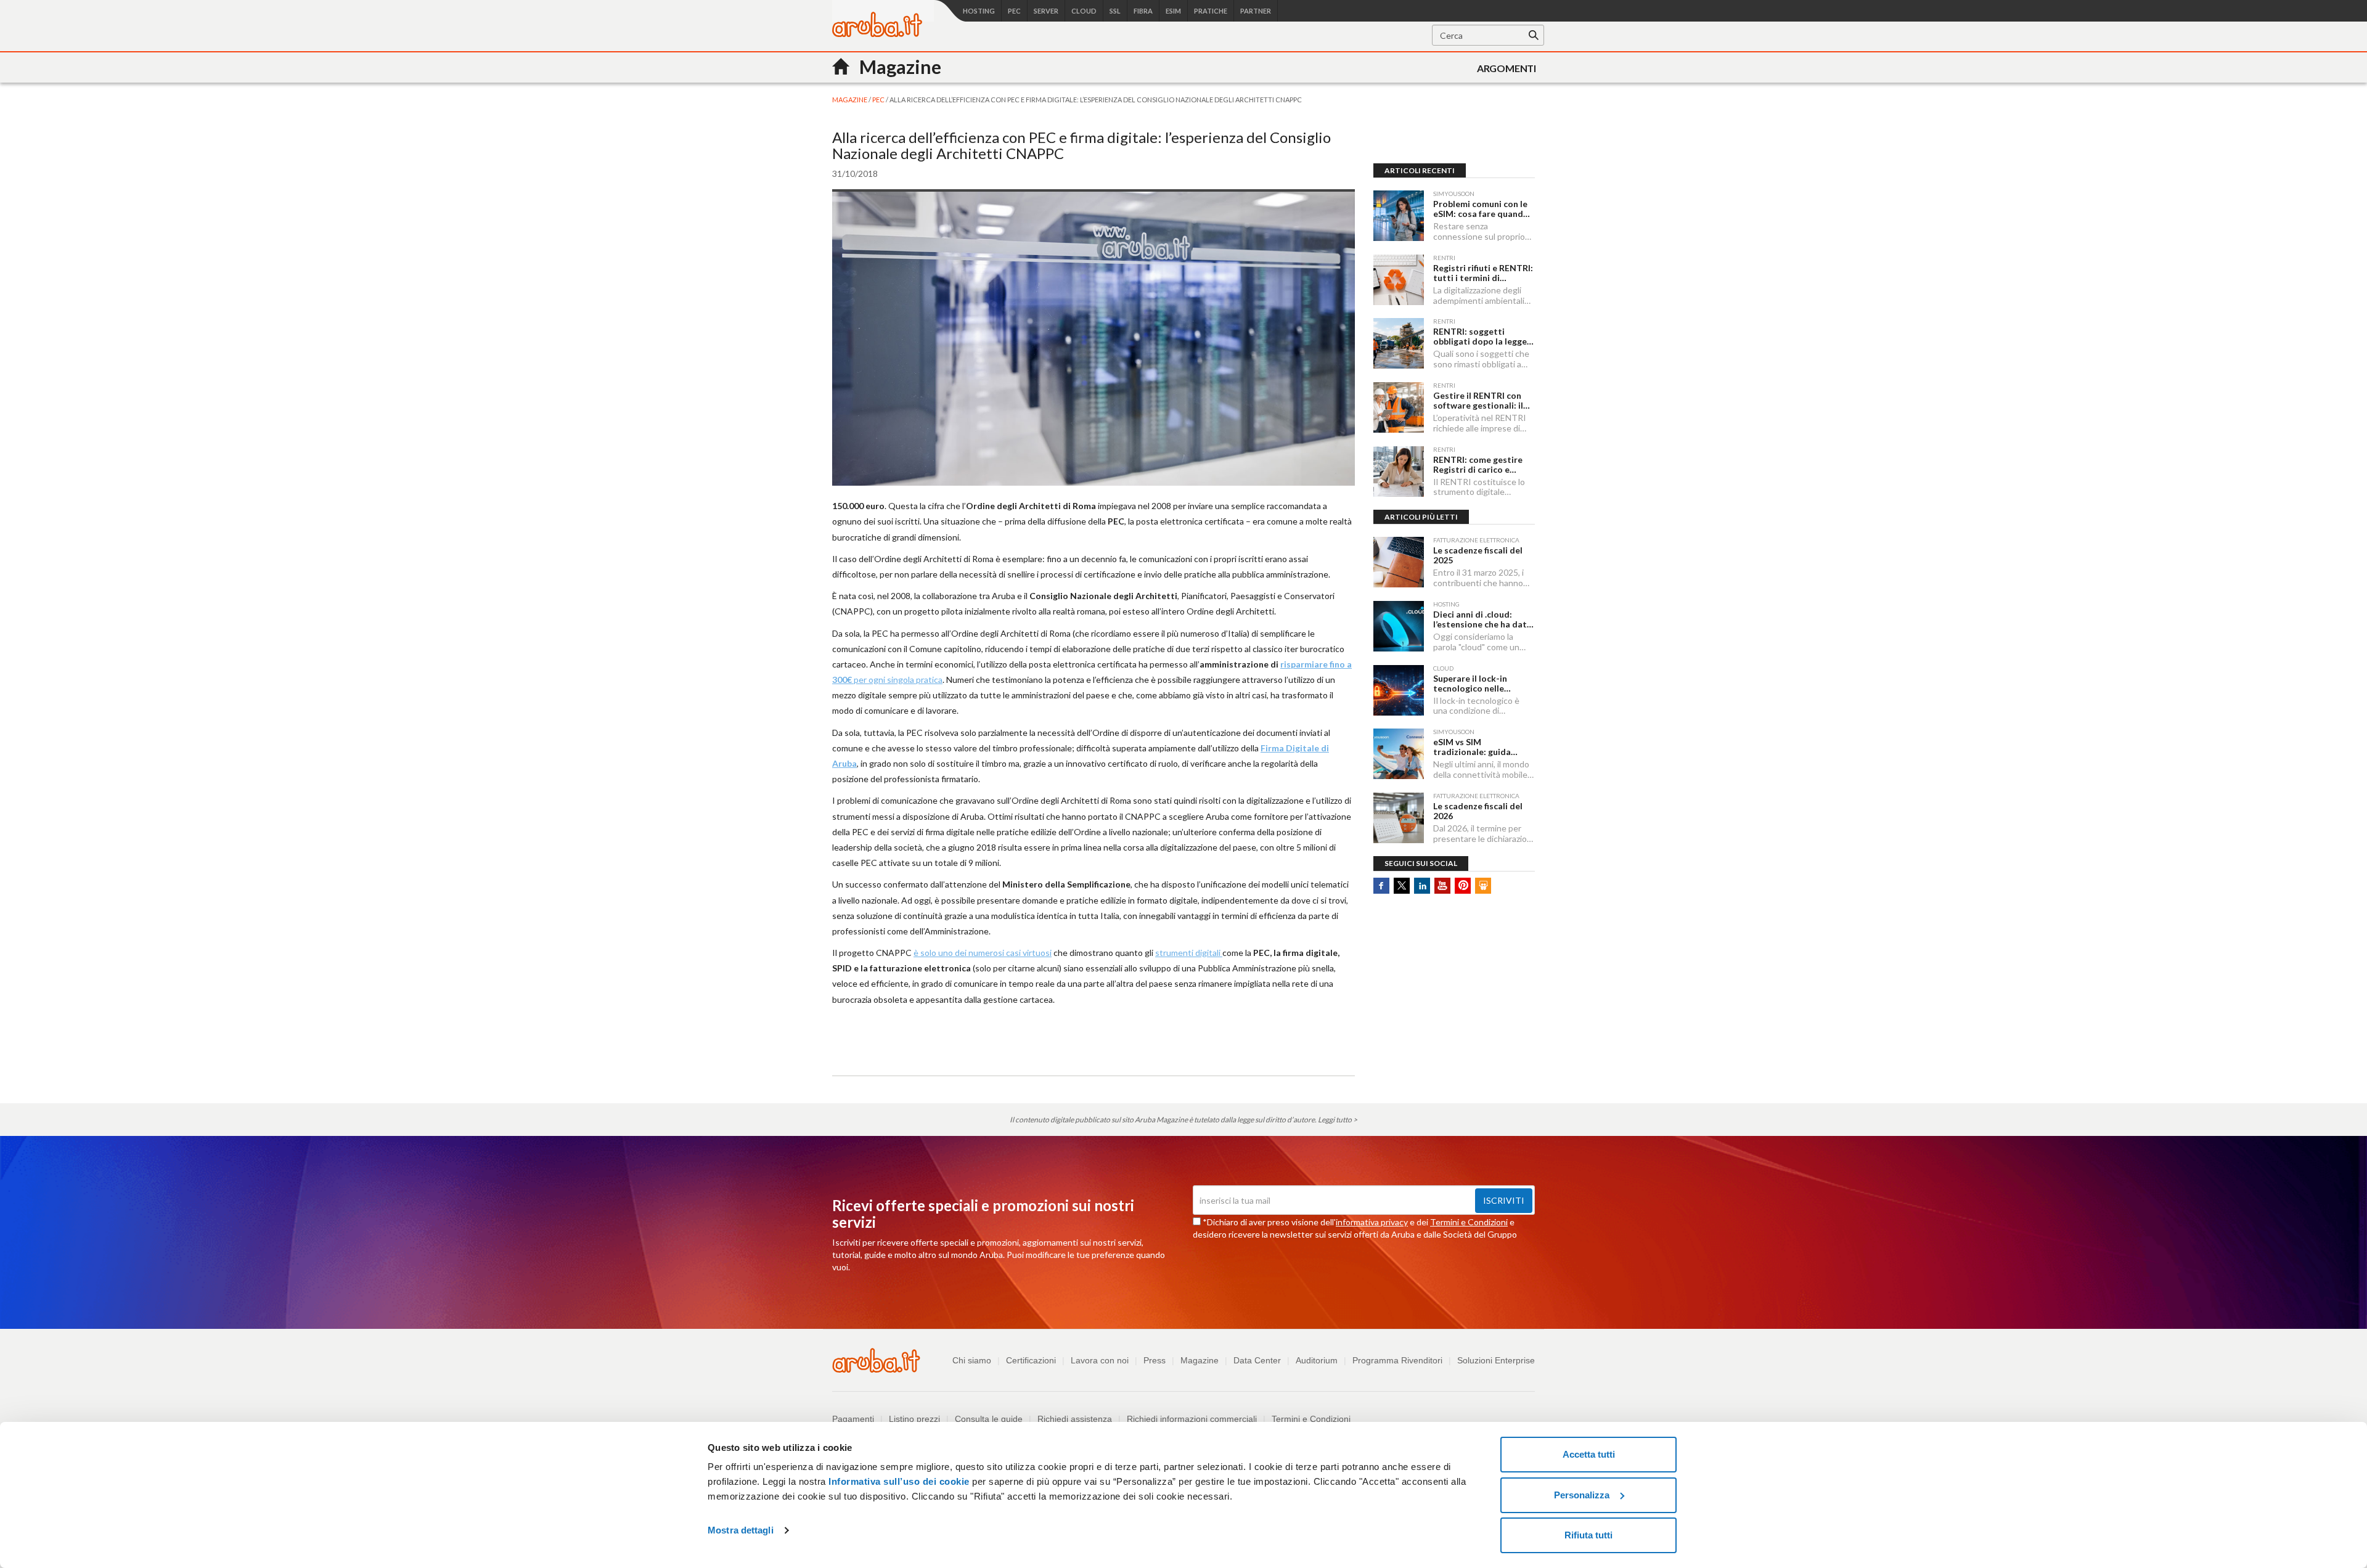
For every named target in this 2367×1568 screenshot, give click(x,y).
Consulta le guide (989, 1419)
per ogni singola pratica (897, 680)
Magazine (1200, 1360)
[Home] (877, 34)
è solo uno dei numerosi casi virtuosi (983, 953)
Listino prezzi (914, 1419)
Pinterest (1463, 886)
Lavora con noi (1100, 1360)
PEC (879, 100)
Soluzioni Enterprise (1496, 1360)
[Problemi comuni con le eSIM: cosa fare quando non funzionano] (1399, 216)
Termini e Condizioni (1469, 1222)
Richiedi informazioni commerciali (1192, 1419)
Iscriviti (1504, 1200)
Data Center (1257, 1360)
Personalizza (1582, 1495)
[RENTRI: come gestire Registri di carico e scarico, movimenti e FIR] (1399, 472)
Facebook (1381, 886)
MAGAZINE (850, 100)
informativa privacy (1372, 1222)
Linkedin (1422, 886)
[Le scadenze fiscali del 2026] (1399, 818)
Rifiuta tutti (1588, 1535)
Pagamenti (853, 1419)
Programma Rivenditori (1397, 1360)
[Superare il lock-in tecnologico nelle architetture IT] (1399, 690)
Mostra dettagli (741, 1530)
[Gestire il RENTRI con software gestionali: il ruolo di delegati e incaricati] (1399, 407)
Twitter (1402, 886)
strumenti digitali (1189, 953)
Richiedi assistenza (1075, 1419)
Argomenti (1506, 68)
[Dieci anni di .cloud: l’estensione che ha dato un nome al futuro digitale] (1399, 626)
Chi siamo (972, 1360)
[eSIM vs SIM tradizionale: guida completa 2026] (1399, 754)
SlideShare (1483, 886)
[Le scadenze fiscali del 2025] (1399, 562)
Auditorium (1317, 1360)
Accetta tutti (1589, 1454)
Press (1155, 1360)
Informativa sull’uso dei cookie (898, 1481)
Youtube (1442, 886)
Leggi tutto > (1338, 1120)
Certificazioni (1031, 1360)
